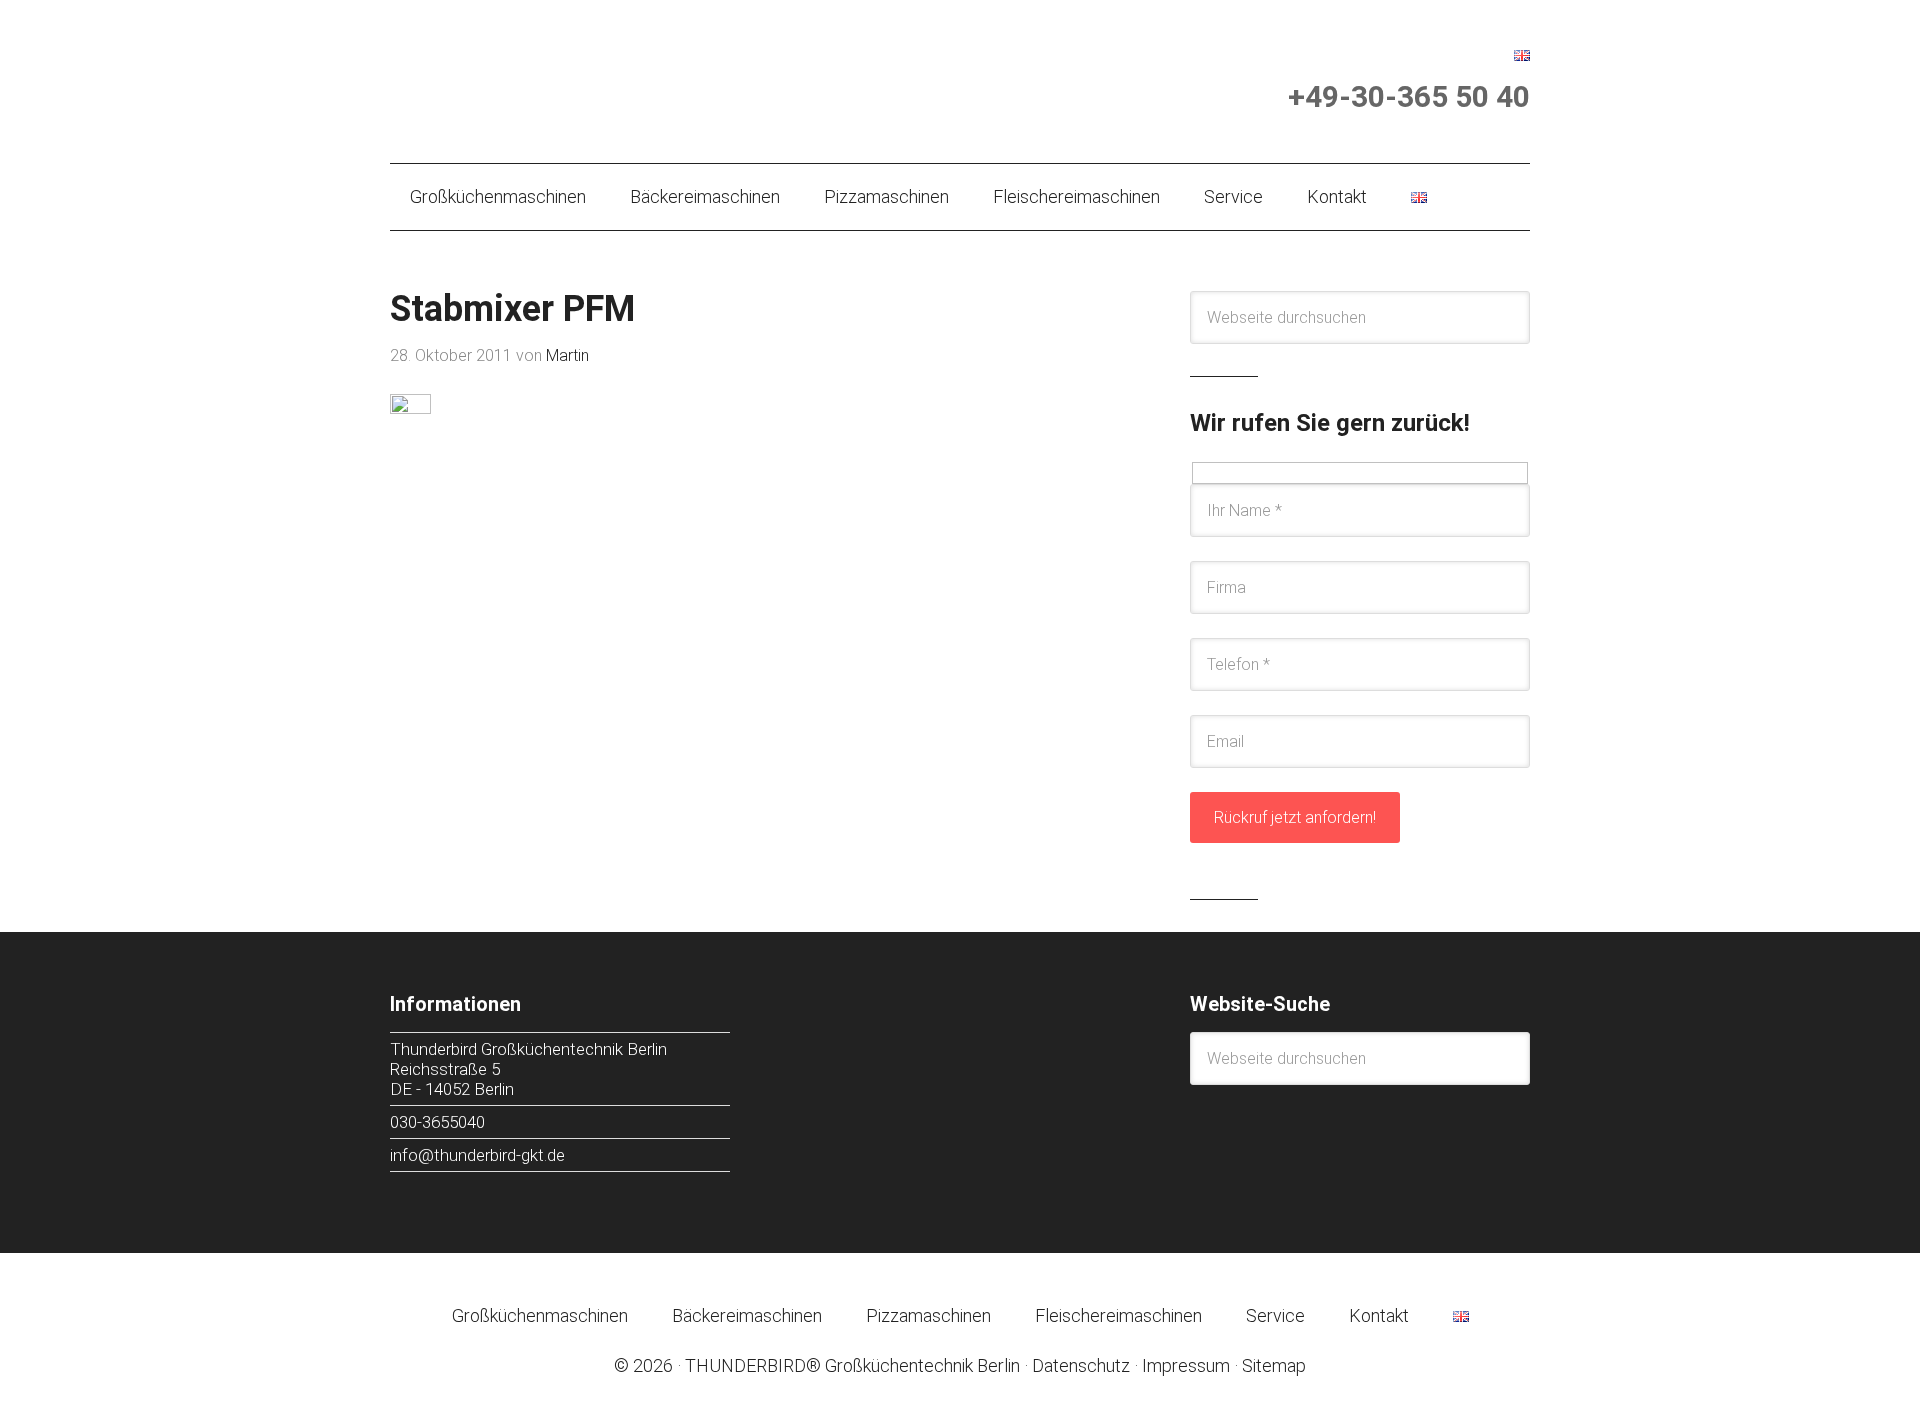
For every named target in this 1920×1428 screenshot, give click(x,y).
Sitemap (1274, 1365)
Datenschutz (1081, 1365)
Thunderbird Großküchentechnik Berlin (589, 77)
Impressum (1186, 1365)
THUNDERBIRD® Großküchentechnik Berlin (852, 1365)
